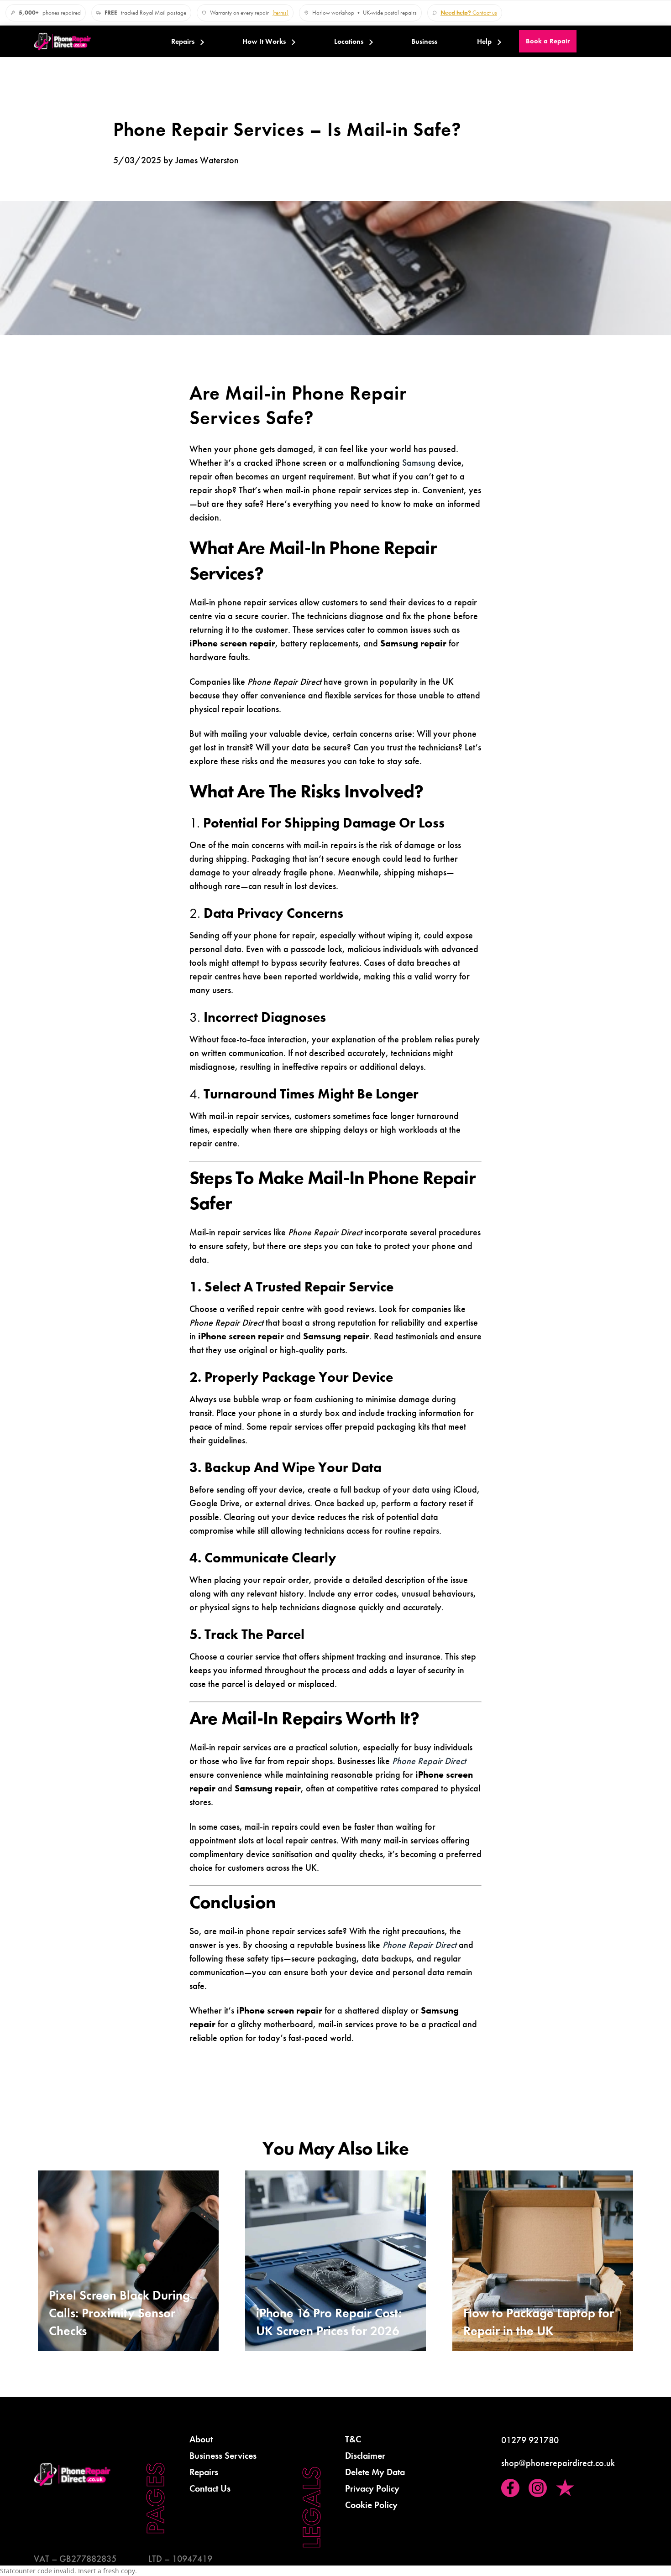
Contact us (469, 13)
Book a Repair (548, 41)
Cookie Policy (371, 2505)
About (201, 2439)
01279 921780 (530, 2440)
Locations (349, 42)
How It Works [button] (264, 42)
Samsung (419, 463)
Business (424, 42)
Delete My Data (375, 2472)
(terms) (280, 13)
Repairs (183, 42)
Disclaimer (365, 2456)
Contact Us (210, 2488)
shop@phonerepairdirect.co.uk (558, 2463)
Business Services (223, 2456)
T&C (353, 2439)
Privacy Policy (372, 2488)
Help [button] (484, 42)
